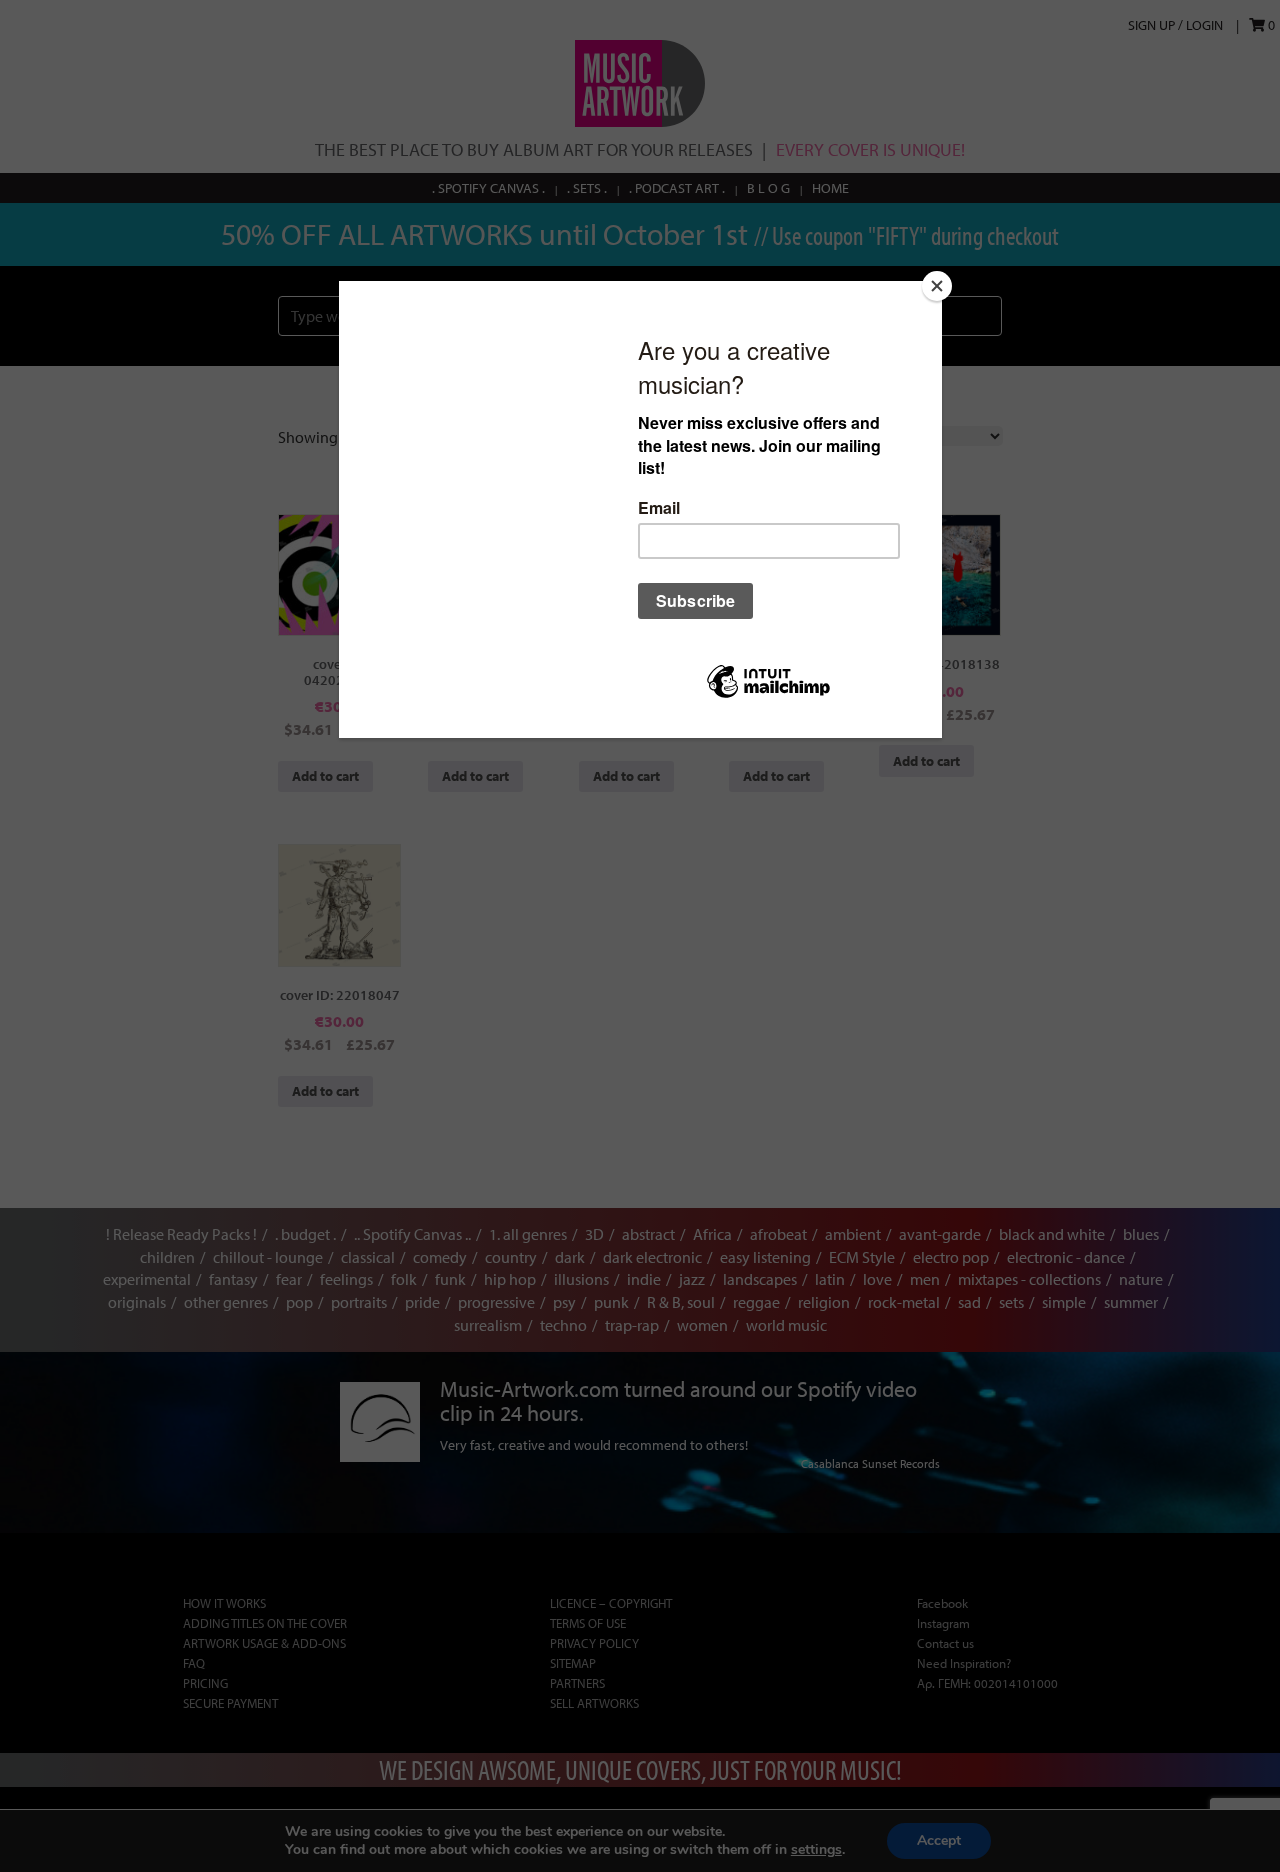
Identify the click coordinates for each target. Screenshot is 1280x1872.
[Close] (937, 286)
